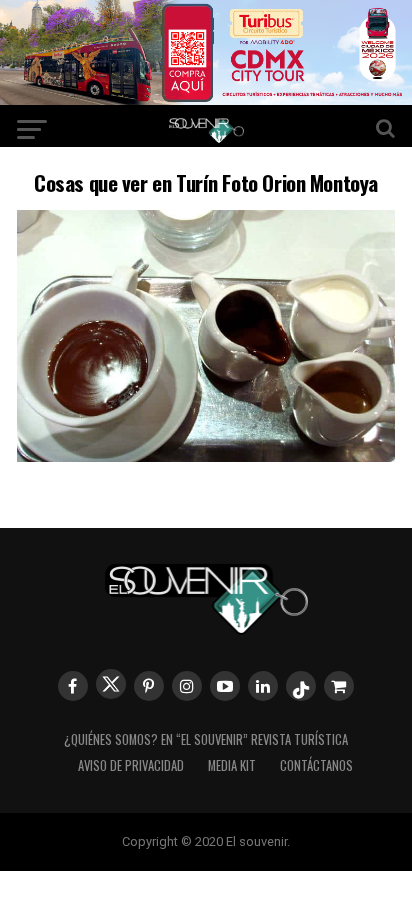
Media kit (232, 765)
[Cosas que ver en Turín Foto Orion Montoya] (206, 455)
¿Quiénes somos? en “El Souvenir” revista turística (206, 739)
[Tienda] (339, 686)
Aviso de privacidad (131, 765)
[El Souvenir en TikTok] (301, 686)
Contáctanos (316, 765)
